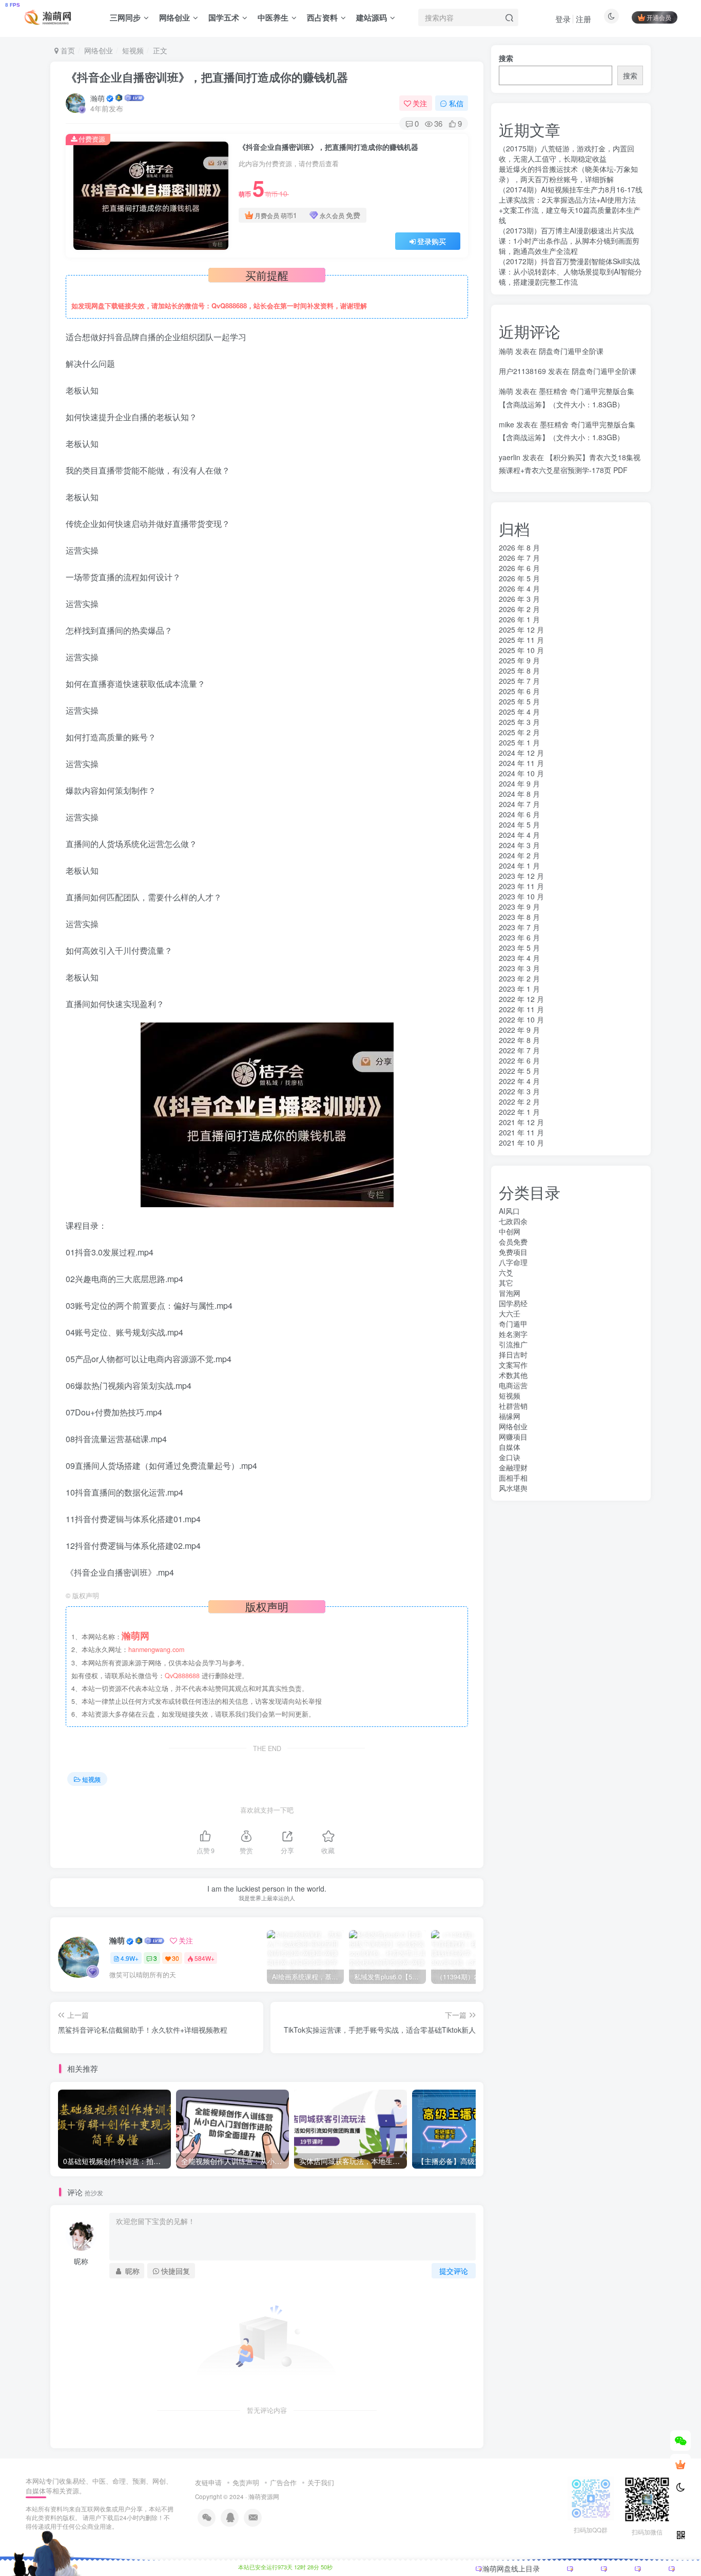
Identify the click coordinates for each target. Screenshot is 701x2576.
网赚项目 (513, 1437)
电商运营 (513, 1385)
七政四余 (513, 1221)
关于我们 (321, 2482)
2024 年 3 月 (519, 845)
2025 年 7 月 (519, 681)
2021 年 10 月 (521, 1143)
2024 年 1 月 (519, 866)
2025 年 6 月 (519, 691)
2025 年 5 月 (519, 701)
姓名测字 (513, 1334)
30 (176, 1958)
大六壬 (510, 1313)
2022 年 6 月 (519, 1060)
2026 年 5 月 (519, 578)
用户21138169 (522, 371)
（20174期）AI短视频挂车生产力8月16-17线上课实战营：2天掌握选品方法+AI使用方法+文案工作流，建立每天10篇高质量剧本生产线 (571, 205)
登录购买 (432, 241)
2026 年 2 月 (519, 609)
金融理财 (513, 1467)
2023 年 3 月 (519, 968)
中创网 (510, 1231)
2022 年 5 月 (519, 1071)
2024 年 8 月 (519, 794)
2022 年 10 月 (521, 1019)
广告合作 (283, 2482)
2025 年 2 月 (519, 732)
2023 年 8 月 (519, 917)
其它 (506, 1283)
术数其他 (513, 1375)
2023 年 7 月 (519, 927)
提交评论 (454, 2271)
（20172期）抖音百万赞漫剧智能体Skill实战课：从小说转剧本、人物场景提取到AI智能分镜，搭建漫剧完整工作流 (570, 271)
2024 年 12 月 (521, 753)
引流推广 (513, 1344)
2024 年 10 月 (521, 773)
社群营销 (513, 1406)
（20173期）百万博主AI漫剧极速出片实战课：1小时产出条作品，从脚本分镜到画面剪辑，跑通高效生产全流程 (569, 241)
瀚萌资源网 (264, 2496)
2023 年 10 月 (521, 896)
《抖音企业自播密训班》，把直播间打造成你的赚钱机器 (207, 77)
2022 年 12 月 (521, 999)
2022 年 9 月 (519, 1030)
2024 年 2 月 (519, 855)
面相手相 (513, 1478)
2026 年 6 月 (519, 568)
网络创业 (174, 17)
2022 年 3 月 (519, 1091)
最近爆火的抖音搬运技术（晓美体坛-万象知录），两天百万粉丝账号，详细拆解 (568, 174)
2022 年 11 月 (521, 1009)
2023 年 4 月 (519, 958)
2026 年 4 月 (519, 588)
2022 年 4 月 (519, 1081)
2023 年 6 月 (519, 937)
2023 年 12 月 (521, 876)
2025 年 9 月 (519, 660)
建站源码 (372, 17)
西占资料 (322, 17)
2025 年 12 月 (521, 630)
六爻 (506, 1272)
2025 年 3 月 (519, 722)
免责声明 (246, 2482)
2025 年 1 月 (519, 742)
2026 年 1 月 (519, 619)
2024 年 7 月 (519, 804)
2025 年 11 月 (521, 640)
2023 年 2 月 (519, 978)
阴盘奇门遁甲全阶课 (571, 351)
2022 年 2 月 (519, 1102)
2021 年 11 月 (521, 1132)
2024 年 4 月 (519, 835)
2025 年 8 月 (519, 671)
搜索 (506, 58)
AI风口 (509, 1211)
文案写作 (513, 1365)
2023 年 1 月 (519, 989)
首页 (67, 50)
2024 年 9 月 (519, 783)
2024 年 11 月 (521, 763)
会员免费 (513, 1242)
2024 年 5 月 (519, 824)
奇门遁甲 (513, 1324)
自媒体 (510, 1447)
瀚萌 (98, 98)
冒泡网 (510, 1293)
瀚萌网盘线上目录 (511, 2568)
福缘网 (510, 1416)
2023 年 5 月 (519, 948)
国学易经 (513, 1303)
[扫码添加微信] (680, 2441)
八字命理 (513, 1262)
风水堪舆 (513, 1488)
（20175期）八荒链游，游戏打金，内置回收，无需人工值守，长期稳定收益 (567, 153)
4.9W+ (130, 1958)
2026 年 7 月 (519, 558)
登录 (563, 19)
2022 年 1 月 (519, 1112)
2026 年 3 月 (519, 599)
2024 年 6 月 (519, 814)
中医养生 (273, 17)
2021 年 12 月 (521, 1122)
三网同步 (125, 17)
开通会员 (659, 17)
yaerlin (510, 457)
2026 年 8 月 (519, 547)
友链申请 (208, 2482)
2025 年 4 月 (519, 712)
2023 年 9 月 (519, 907)
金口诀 (510, 1457)
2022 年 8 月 (519, 1040)
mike (507, 424)
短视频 (133, 50)
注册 (583, 19)
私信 (456, 103)
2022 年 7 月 (519, 1050)
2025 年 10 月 (521, 650)
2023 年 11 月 (521, 886)
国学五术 (224, 17)
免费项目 (513, 1252)
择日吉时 (513, 1354)
